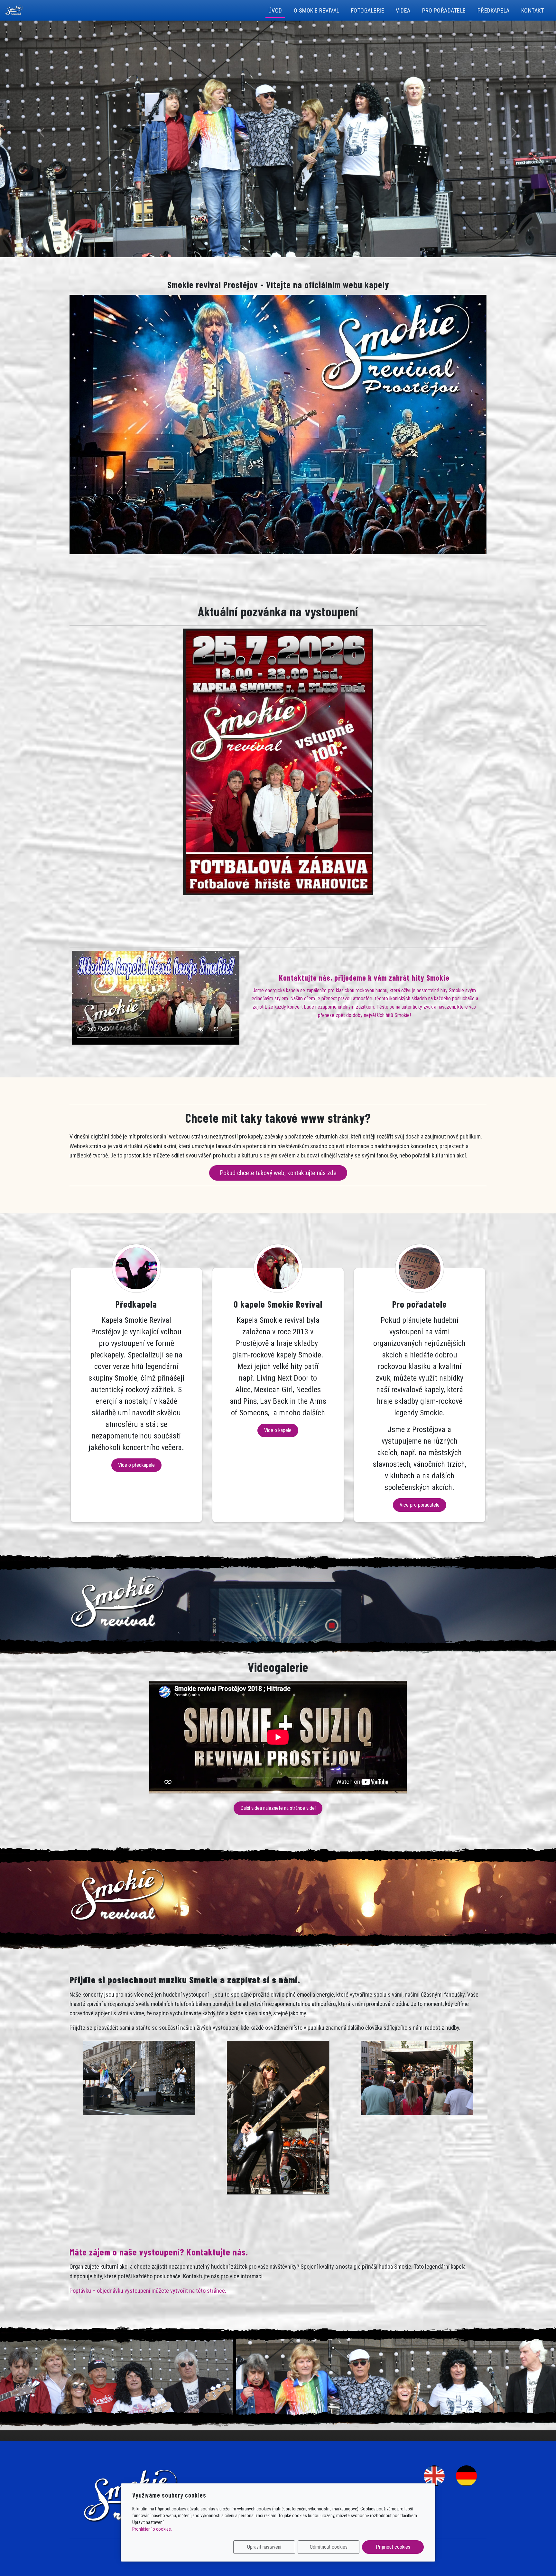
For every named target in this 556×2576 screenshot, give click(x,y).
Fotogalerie (368, 10)
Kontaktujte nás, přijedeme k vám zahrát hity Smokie (364, 978)
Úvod (275, 10)
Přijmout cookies (393, 2547)
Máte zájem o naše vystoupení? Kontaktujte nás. (159, 2252)
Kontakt (533, 10)
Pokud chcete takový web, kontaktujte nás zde (278, 1173)
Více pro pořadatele (420, 1505)
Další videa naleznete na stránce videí (278, 1808)
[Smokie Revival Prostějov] (14, 10)
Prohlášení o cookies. (152, 2529)
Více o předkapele (136, 1465)
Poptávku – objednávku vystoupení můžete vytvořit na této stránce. (148, 2291)
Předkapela (494, 10)
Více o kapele (278, 1430)
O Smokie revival (317, 10)
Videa (403, 10)
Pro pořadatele (444, 10)
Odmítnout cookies (329, 2547)
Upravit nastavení (264, 2547)
